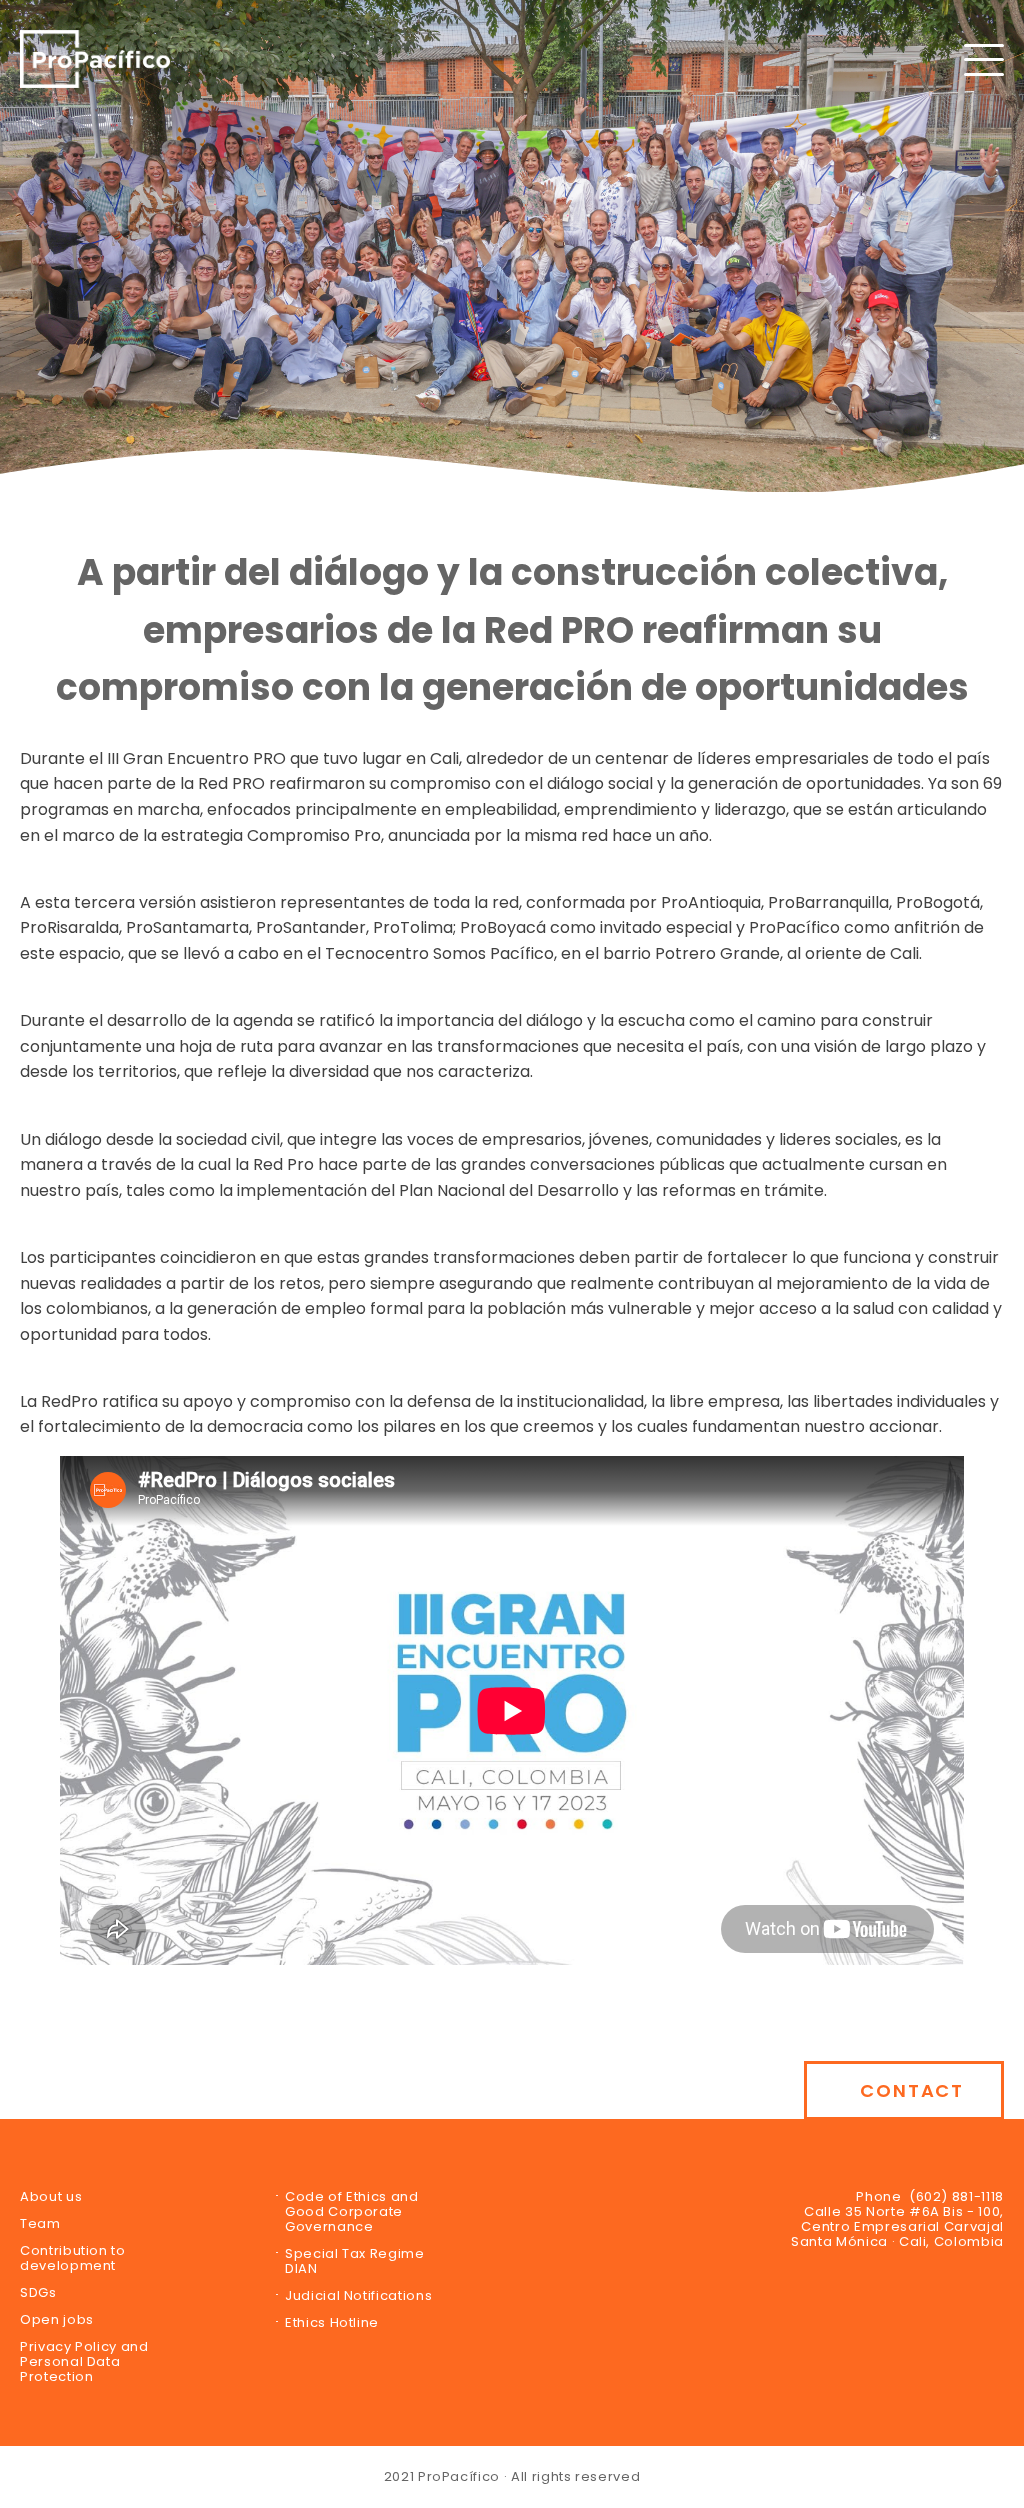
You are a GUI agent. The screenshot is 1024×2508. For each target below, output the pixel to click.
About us (51, 2196)
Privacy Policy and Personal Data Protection (84, 2361)
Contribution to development (73, 2258)
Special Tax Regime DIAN (355, 2261)
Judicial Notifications (358, 2295)
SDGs (38, 2292)
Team (40, 2223)
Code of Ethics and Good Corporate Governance (352, 2211)
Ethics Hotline (332, 2322)
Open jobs (57, 2319)
